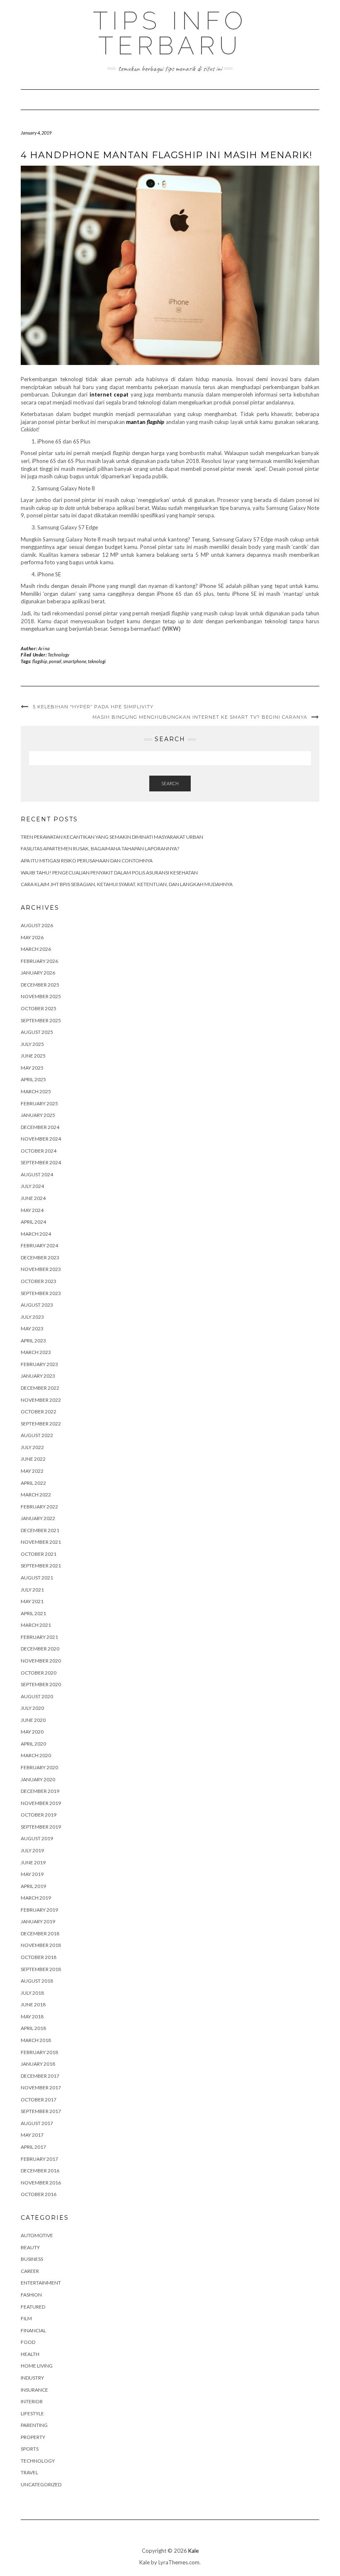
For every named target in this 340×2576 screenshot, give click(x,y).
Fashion (31, 2295)
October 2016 (39, 2194)
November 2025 (41, 996)
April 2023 (33, 1341)
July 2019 (32, 1850)
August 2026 (37, 925)
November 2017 (41, 2087)
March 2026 (36, 949)
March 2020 (36, 1755)
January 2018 (38, 2064)
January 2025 (38, 1115)
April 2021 (33, 1613)
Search (170, 783)
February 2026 (39, 961)
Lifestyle (32, 2413)
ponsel (55, 661)
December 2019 (40, 1791)
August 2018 (37, 1981)
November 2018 (41, 1945)
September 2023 (41, 1293)
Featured (33, 2307)
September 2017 (41, 2111)
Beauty (30, 2247)
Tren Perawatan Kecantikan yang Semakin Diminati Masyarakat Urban (112, 837)
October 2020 (39, 1673)
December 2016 (40, 2171)
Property (33, 2437)
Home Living (37, 2366)
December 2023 (40, 1257)
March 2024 (36, 1234)
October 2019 (39, 1815)
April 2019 (33, 1886)
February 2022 (39, 1507)
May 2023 (32, 1328)
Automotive (37, 2235)
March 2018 (36, 2040)
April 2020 (33, 1744)
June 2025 (33, 1056)
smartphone (75, 661)
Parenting (34, 2425)
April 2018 (33, 2028)
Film (26, 2318)
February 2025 (39, 1103)
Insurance (34, 2390)
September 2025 (41, 1020)
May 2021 (32, 1601)
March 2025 (36, 1091)
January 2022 (38, 1518)
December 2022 (40, 1388)
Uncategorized (41, 2484)
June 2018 (33, 2004)
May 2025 (32, 1068)
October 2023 (39, 1281)
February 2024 (39, 1245)
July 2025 (32, 1044)
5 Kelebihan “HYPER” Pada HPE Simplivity (93, 707)
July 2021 (32, 1590)
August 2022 (37, 1435)
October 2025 (39, 1008)
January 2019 (38, 1921)
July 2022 (32, 1447)
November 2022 (41, 1400)
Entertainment (41, 2283)
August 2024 (37, 1174)
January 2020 (38, 1779)
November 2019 (41, 1803)
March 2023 (36, 1352)
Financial (33, 2330)
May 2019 (32, 1874)
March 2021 (36, 1625)
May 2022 (32, 1471)
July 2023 (32, 1317)
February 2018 (39, 2052)
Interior (32, 2401)
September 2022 (41, 1424)
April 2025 (33, 1079)
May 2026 (32, 937)
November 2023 (41, 1269)
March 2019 (36, 1898)
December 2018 (40, 1933)
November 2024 (41, 1139)
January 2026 (38, 973)
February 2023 (39, 1364)
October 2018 (39, 1957)
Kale (193, 2551)
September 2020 (41, 1684)
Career (30, 2271)
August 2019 (37, 1838)
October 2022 (39, 1412)
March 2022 (36, 1495)
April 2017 (33, 2147)
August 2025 (37, 1032)
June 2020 (33, 1720)
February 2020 (39, 1767)
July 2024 (32, 1186)
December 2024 (40, 1127)
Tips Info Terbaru (170, 33)
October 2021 (39, 1554)
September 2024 (41, 1162)
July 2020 (32, 1708)
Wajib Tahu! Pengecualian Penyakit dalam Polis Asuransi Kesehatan (109, 873)
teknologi (97, 661)
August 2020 (37, 1696)
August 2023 (37, 1305)
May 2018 (32, 2016)
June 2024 (33, 1198)
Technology (58, 655)
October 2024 (39, 1151)
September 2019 (41, 1827)
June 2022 (33, 1459)
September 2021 (41, 1566)
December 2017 (40, 2076)
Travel (29, 2472)
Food (28, 2342)
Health (30, 2354)
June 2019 (33, 1862)
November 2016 (41, 2183)
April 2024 (33, 1222)
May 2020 (32, 1732)
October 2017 (39, 2100)
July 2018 (32, 1993)
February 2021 (39, 1637)
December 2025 (40, 985)
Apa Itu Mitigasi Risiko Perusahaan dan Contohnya (87, 861)
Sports (30, 2449)
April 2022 (33, 1483)
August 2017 (37, 2123)
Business (32, 2259)
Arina (44, 648)
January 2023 (38, 1376)
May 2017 (32, 2135)
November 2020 (41, 1661)
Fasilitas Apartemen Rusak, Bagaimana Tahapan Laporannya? (100, 848)
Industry (32, 2378)
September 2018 (41, 1969)
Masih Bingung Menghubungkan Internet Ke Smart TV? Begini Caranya (200, 717)
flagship (40, 661)
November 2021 (41, 1542)
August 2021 (37, 1578)
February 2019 (39, 1910)
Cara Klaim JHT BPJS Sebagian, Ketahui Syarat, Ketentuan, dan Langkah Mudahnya (127, 884)
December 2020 (40, 1649)
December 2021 (40, 1530)
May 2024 (32, 1210)
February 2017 (39, 2159)
